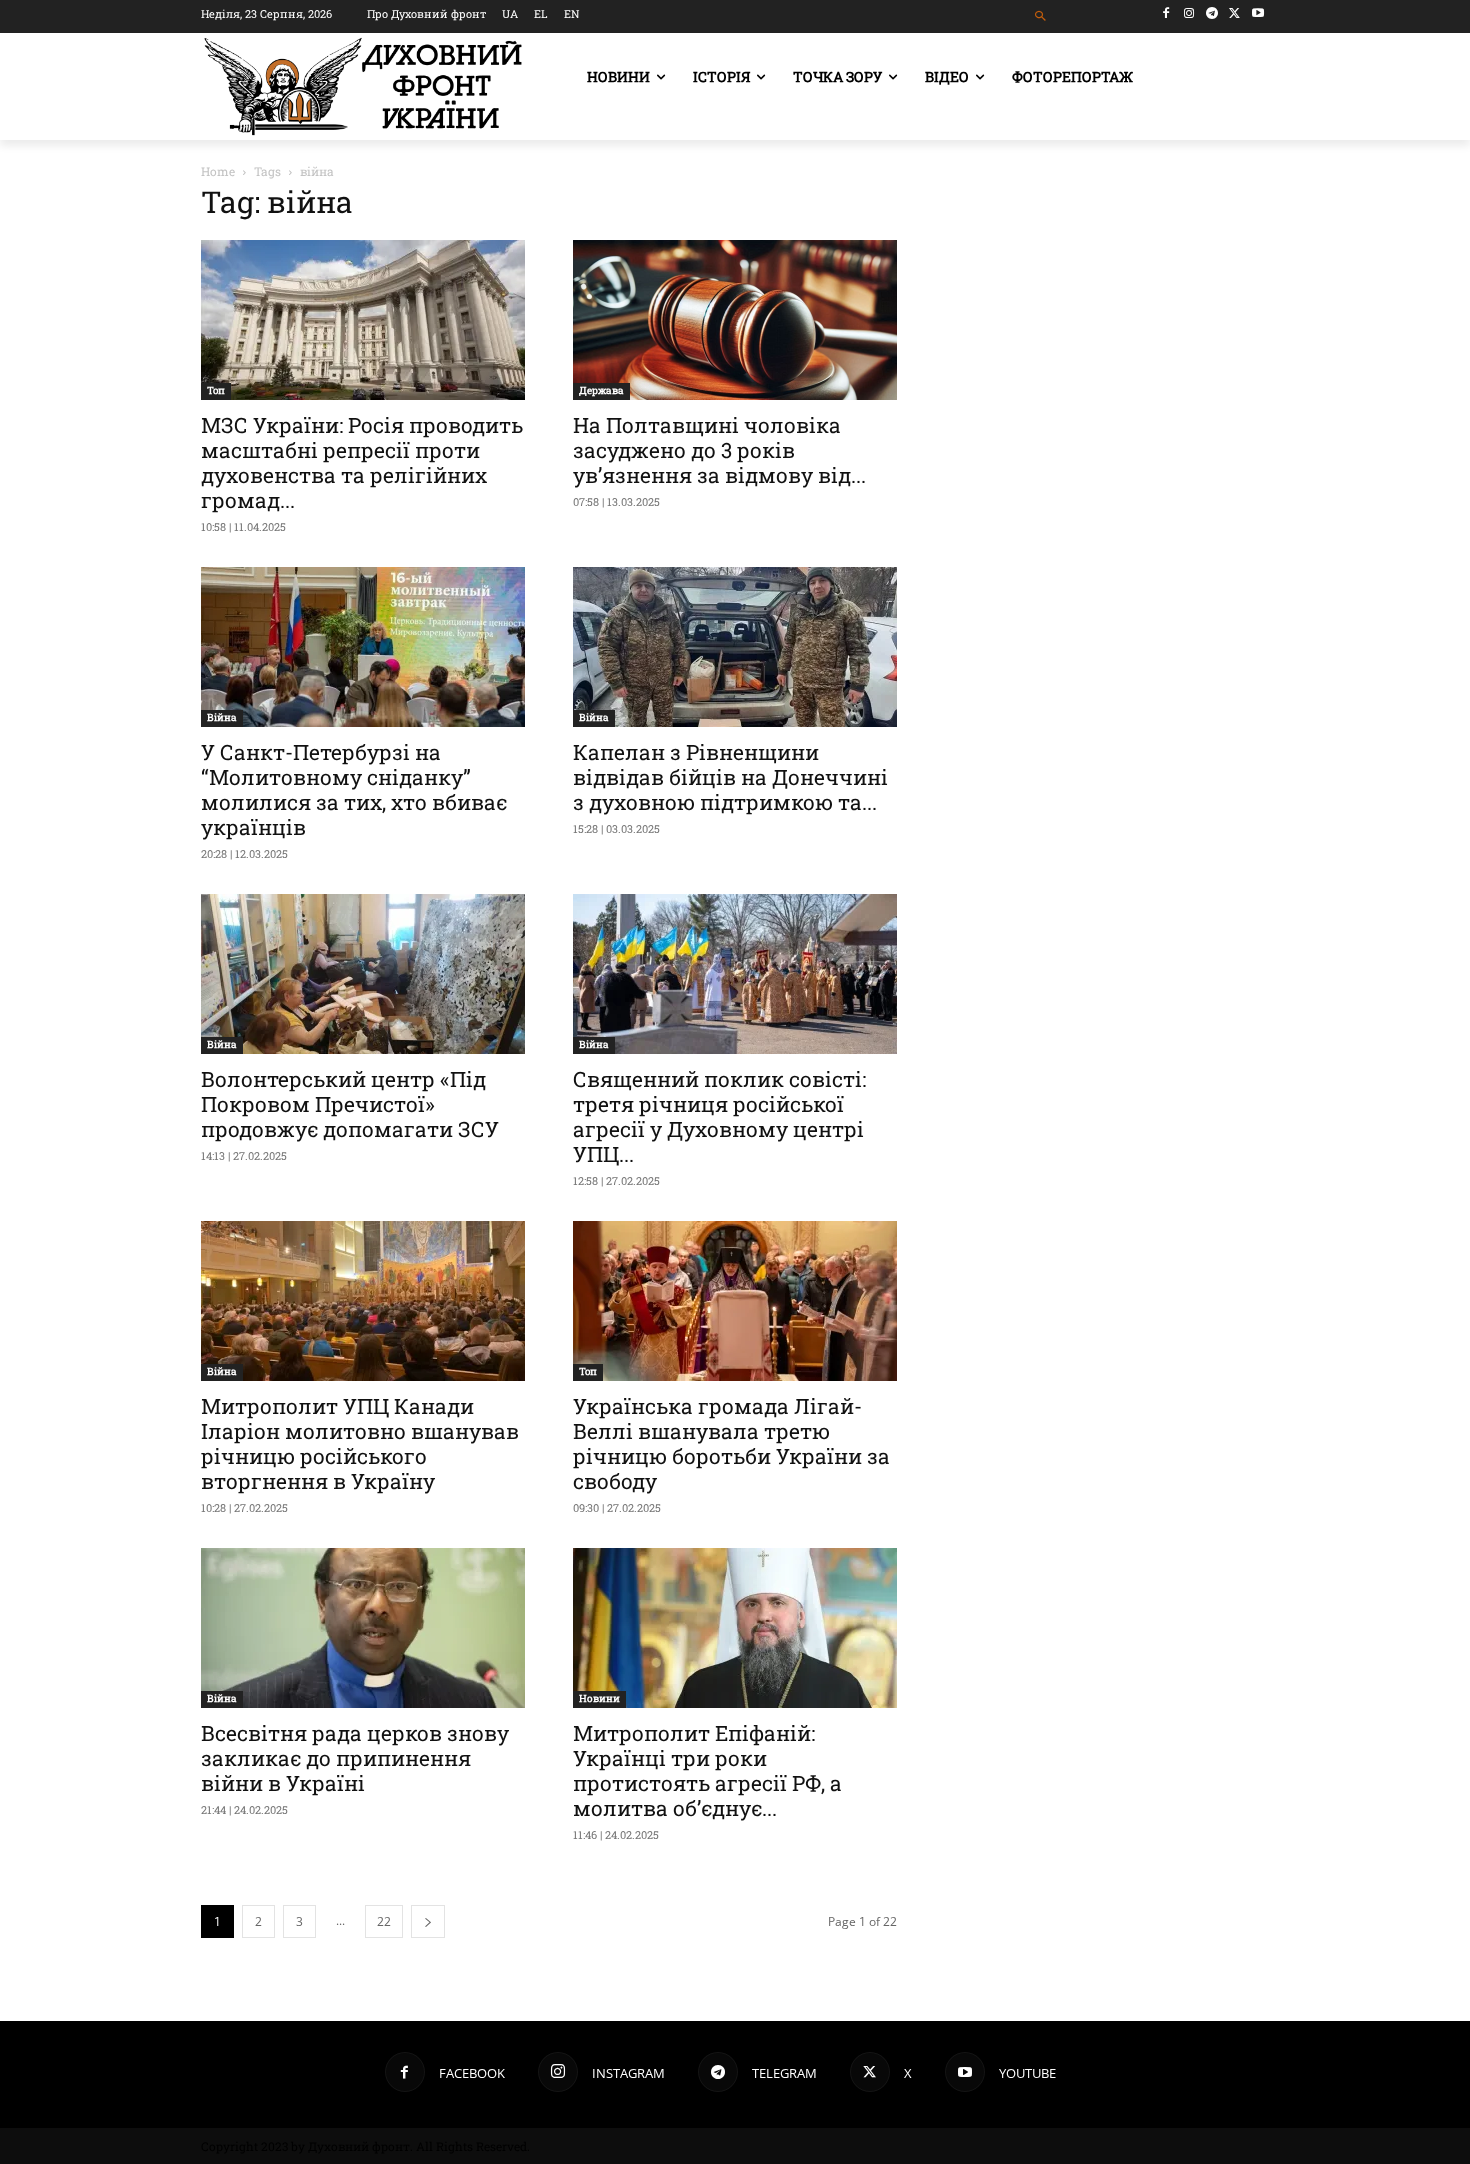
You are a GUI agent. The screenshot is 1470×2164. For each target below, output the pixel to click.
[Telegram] (1212, 13)
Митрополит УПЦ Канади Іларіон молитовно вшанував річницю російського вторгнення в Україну (360, 1443)
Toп (216, 390)
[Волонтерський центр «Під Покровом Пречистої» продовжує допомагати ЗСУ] (363, 974)
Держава (601, 390)
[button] (1041, 16)
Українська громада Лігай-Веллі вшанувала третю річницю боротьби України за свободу (731, 1443)
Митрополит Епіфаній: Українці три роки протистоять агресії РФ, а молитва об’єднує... (707, 1770)
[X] (1234, 13)
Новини (599, 1698)
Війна (222, 717)
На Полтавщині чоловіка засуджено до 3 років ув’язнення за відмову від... (719, 450)
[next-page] (428, 1921)
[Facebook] (1166, 13)
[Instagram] (1189, 13)
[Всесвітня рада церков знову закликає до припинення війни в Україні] (363, 1628)
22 (384, 1921)
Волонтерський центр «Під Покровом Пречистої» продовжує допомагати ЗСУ (350, 1104)
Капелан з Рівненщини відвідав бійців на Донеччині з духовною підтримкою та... (730, 777)
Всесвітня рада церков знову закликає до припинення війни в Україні (355, 1758)
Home (218, 171)
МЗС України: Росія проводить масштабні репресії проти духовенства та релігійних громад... (362, 462)
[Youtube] (1257, 13)
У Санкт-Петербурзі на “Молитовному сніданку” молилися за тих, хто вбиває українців (354, 789)
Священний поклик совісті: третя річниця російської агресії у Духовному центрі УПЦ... (719, 1116)
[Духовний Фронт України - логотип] (363, 86)
